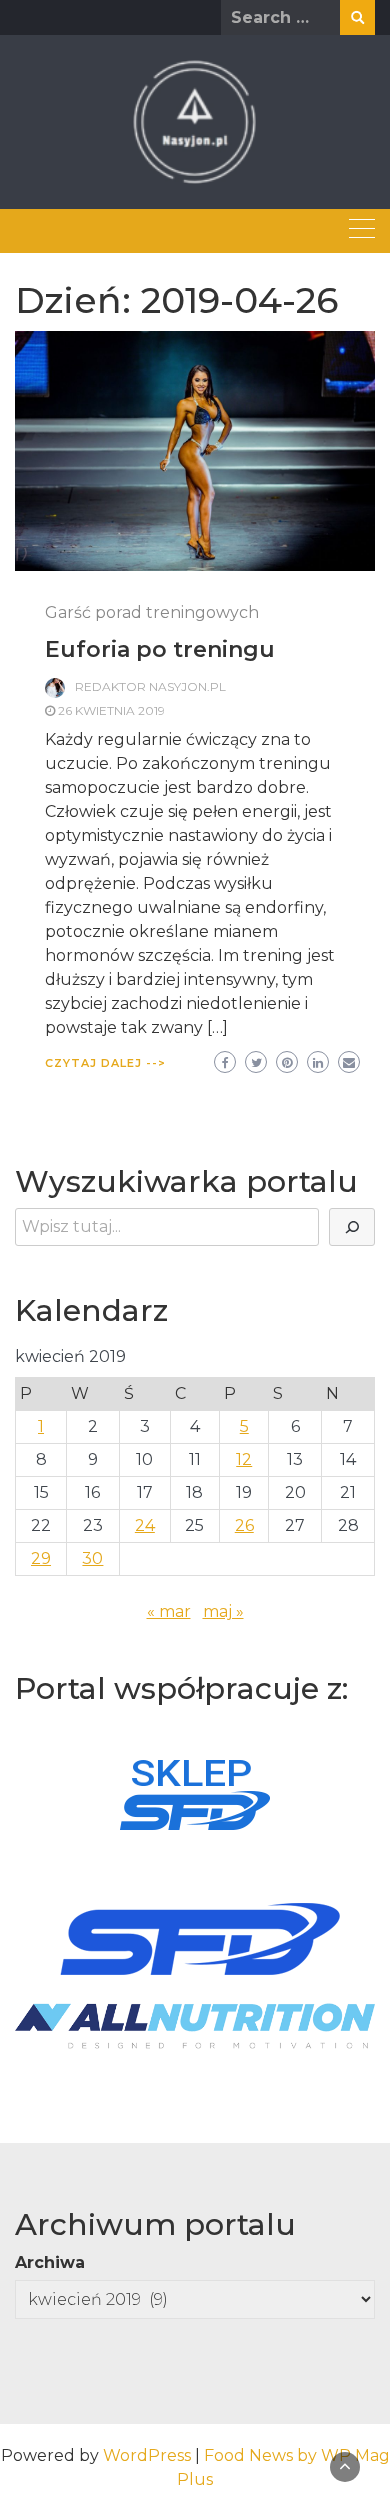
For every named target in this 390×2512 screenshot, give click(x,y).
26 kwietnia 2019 (111, 710)
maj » (223, 1611)
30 (92, 1558)
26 (244, 1525)
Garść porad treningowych (152, 612)
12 (244, 1459)
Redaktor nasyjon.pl (150, 686)
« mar (169, 1611)
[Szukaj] (352, 1227)
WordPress (147, 2455)
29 (41, 1558)
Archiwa (50, 2262)
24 (145, 1525)
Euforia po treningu (160, 649)
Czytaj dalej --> (105, 1063)
